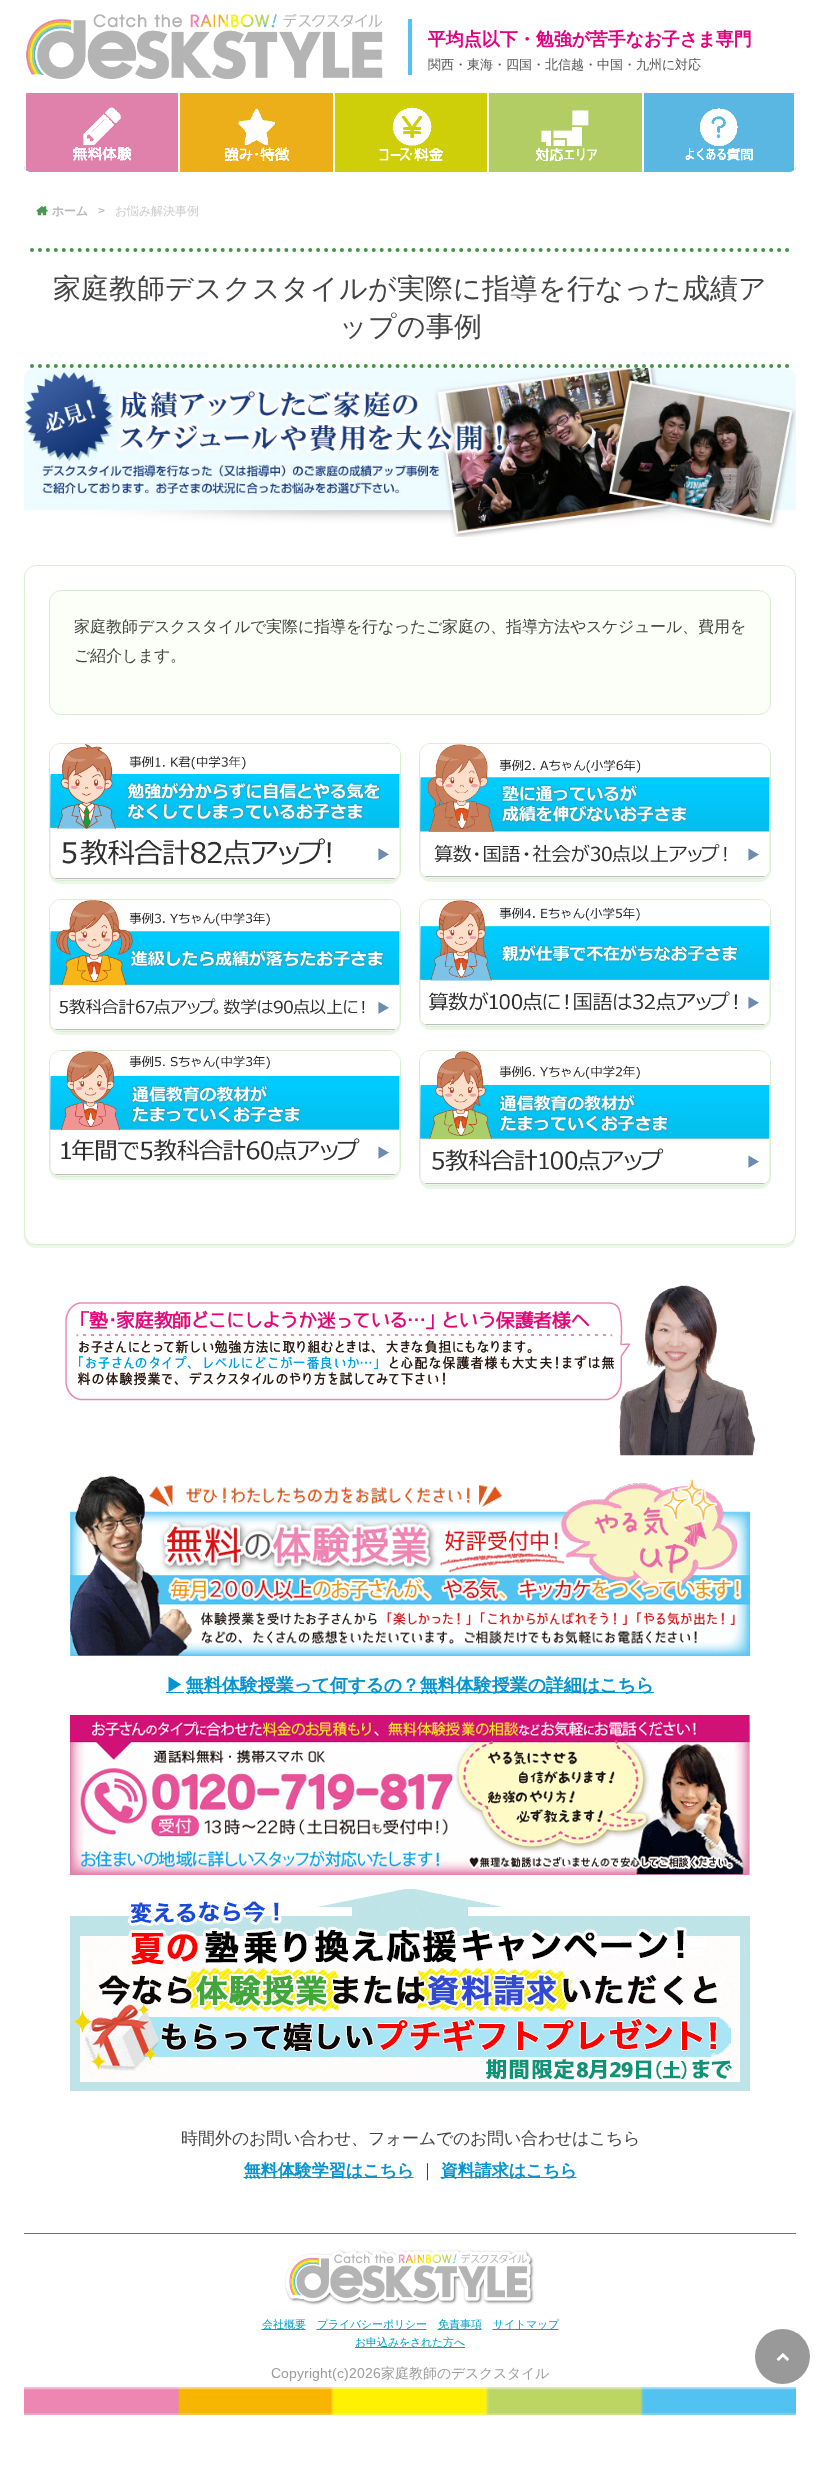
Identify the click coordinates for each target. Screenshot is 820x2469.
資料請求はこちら (509, 2170)
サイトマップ (526, 2324)
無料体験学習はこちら (329, 2170)
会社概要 (284, 2324)
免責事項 (460, 2324)
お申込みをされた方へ (410, 2342)
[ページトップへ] (782, 2356)
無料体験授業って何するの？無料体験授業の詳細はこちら (420, 1685)
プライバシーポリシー (372, 2324)
